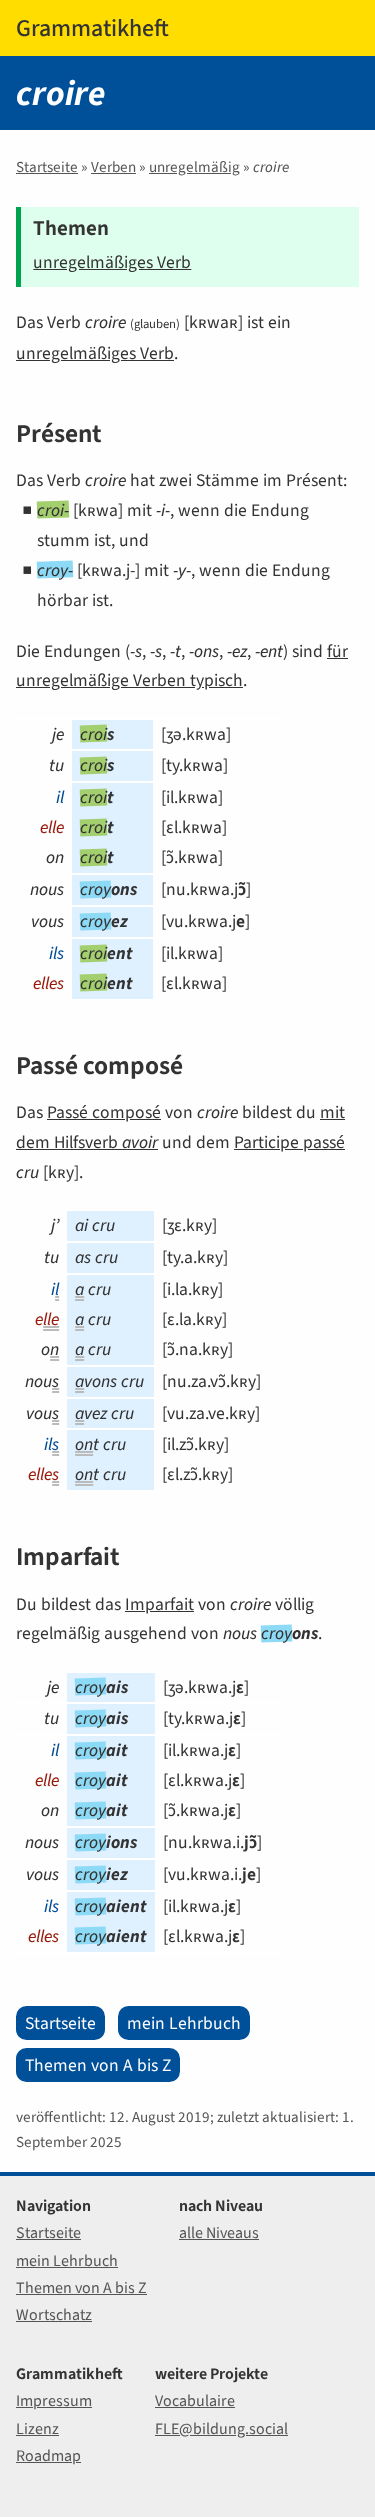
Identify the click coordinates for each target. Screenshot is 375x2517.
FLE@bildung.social (221, 2428)
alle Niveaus (219, 2232)
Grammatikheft (92, 28)
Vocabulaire (195, 2400)
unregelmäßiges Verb (112, 262)
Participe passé (289, 1142)
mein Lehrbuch (184, 2023)
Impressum (54, 2400)
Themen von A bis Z (98, 2065)
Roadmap (48, 2455)
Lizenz (37, 2428)
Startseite (47, 167)
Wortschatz (54, 2314)
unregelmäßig (194, 167)
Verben (113, 167)
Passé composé (104, 1112)
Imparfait (159, 1604)
